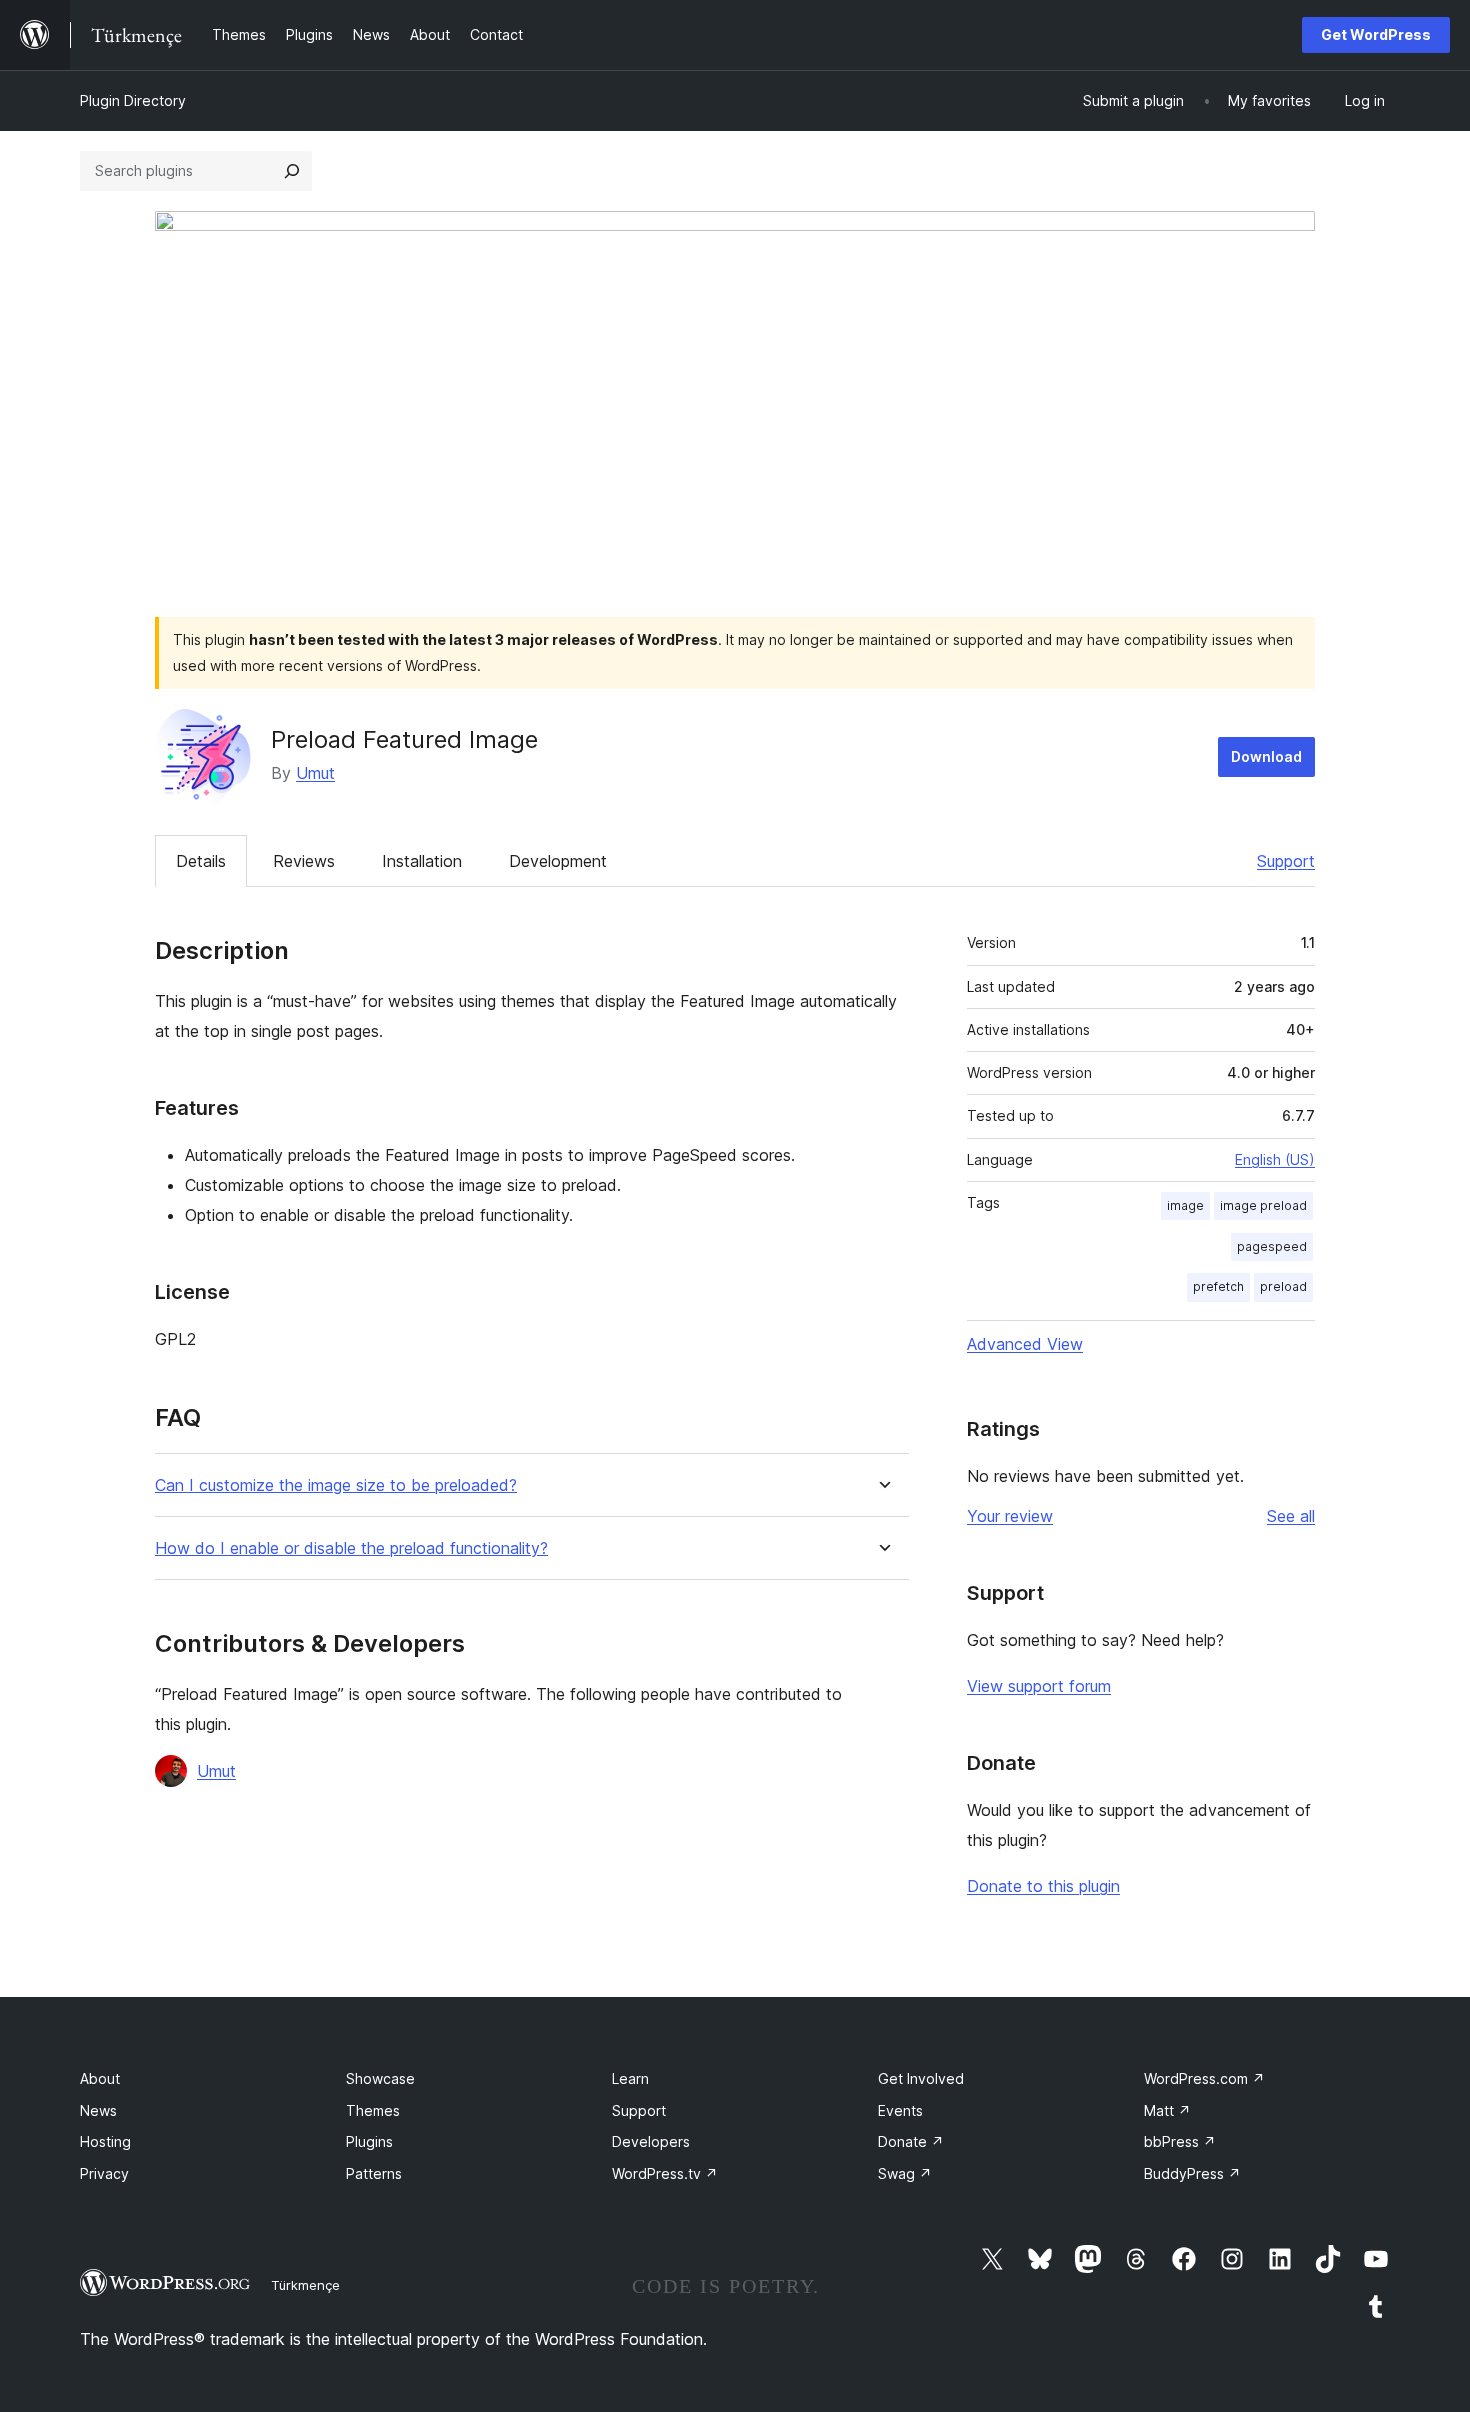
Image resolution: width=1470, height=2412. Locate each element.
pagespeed (1272, 1246)
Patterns (374, 2173)
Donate (911, 2141)
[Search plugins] (292, 171)
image (1185, 1205)
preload (1283, 1286)
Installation (422, 861)
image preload (1263, 1205)
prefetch (1218, 1286)
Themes (373, 2110)
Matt (1167, 2110)
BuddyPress (1192, 2173)
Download (1266, 756)
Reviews (304, 861)
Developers (651, 2141)
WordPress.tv (665, 2173)
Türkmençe (305, 2285)
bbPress (1180, 2141)
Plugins (369, 2141)
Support (1286, 861)
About (100, 2078)
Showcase (380, 2078)
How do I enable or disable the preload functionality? (351, 1548)
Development (558, 861)
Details (201, 861)
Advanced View (1025, 1344)
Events (900, 2110)
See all (1291, 1516)
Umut (315, 773)
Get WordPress (1376, 34)
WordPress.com (1204, 2078)
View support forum (1039, 1686)
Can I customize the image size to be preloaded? (336, 1485)
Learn (630, 2078)
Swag (905, 2173)
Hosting (105, 2141)
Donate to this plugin (1043, 1886)
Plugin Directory (133, 100)
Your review (1010, 1516)
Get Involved (921, 2078)
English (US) (1275, 1159)
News (98, 2110)
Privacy (104, 2173)
